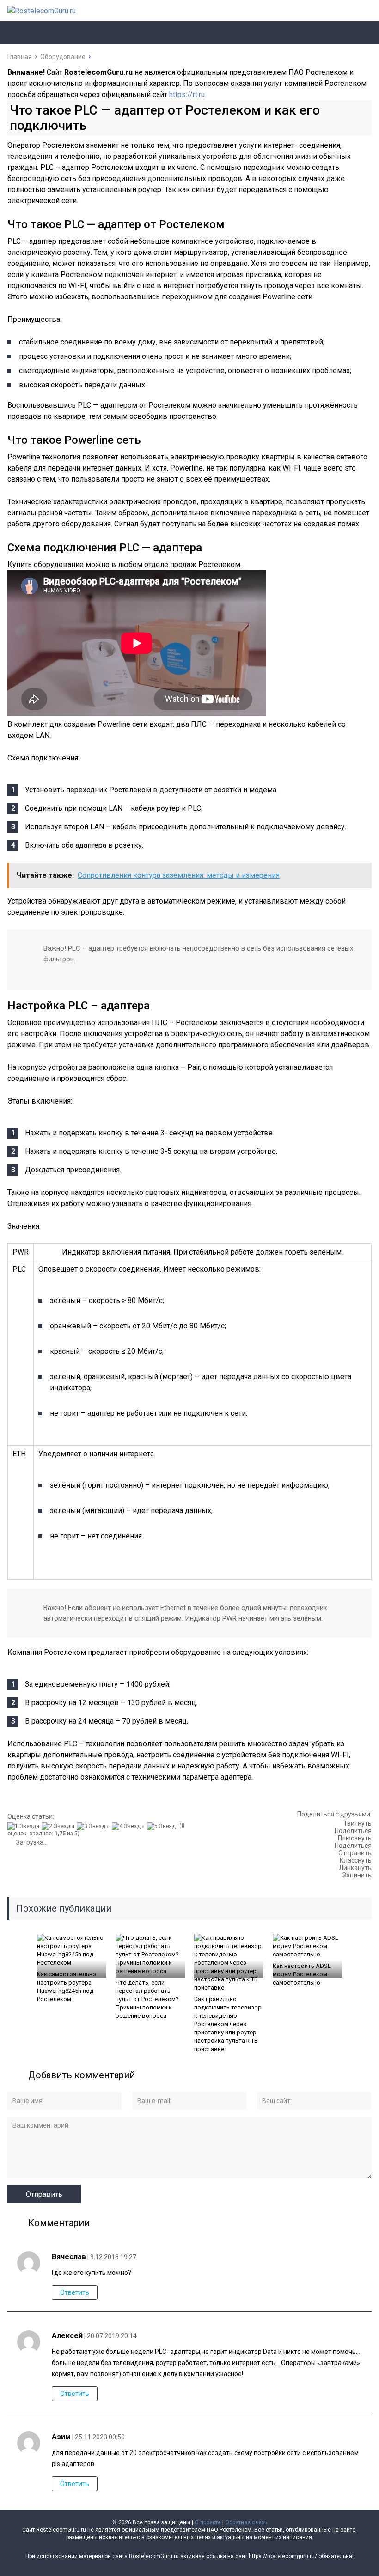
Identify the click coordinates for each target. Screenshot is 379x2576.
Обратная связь (246, 2522)
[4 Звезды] (129, 1826)
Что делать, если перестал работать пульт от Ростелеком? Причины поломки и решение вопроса (147, 1999)
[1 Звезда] (24, 1826)
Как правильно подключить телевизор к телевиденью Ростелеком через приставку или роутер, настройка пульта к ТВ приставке (228, 2024)
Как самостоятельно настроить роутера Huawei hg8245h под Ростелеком (67, 1987)
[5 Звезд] (162, 1826)
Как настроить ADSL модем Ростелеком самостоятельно (302, 1974)
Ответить (75, 2292)
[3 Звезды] (94, 1826)
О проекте (208, 2522)
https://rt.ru (187, 94)
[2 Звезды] (59, 1826)
